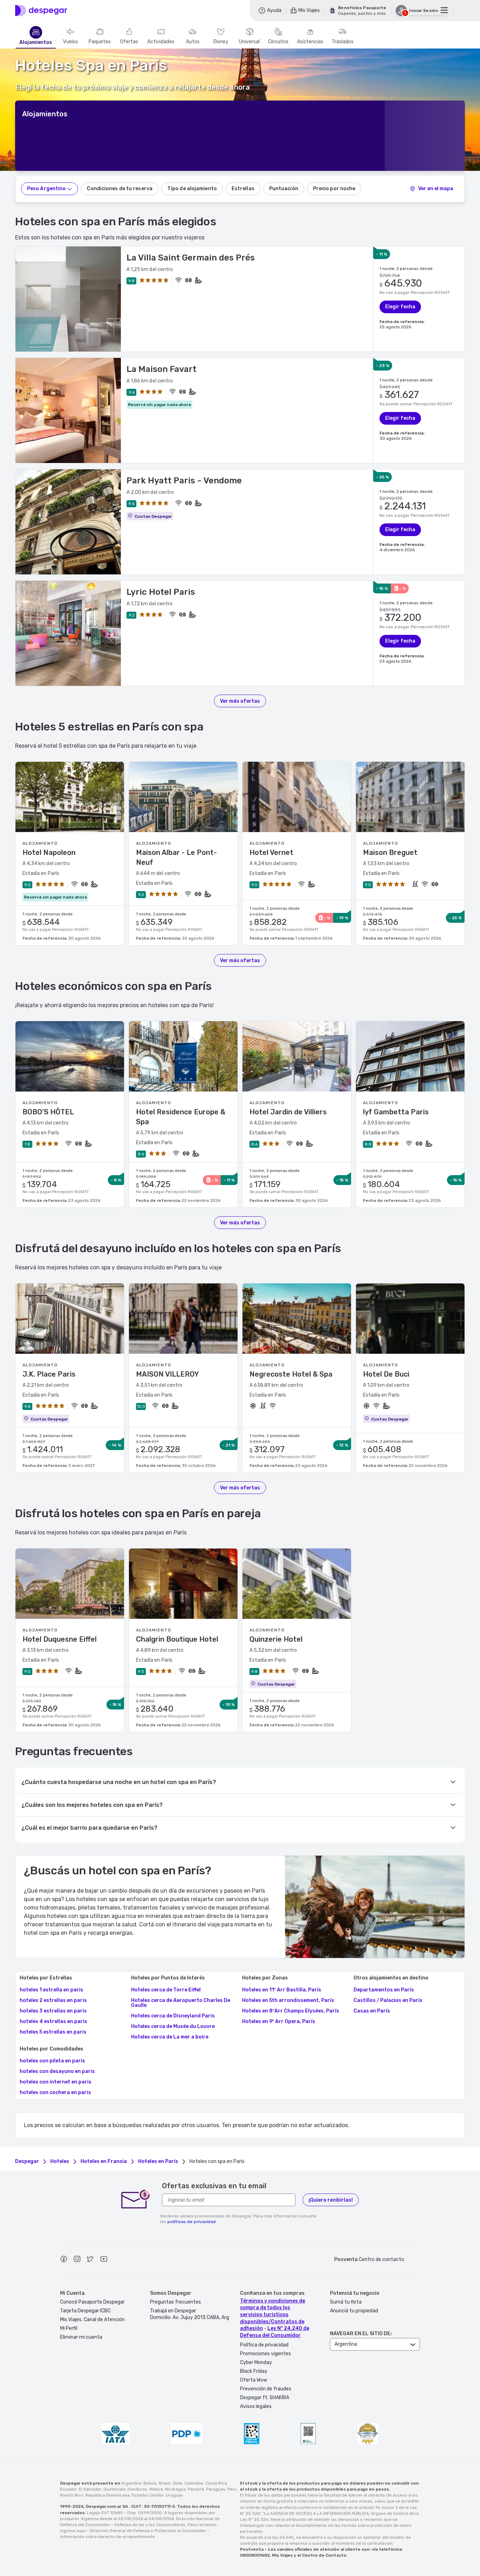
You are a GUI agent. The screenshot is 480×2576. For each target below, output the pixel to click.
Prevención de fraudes (266, 2389)
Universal (249, 42)
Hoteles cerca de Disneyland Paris (173, 2016)
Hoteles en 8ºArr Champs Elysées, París (291, 2011)
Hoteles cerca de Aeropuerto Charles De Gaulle (181, 2003)
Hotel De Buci (386, 1374)
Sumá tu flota (346, 2302)
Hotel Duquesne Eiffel (60, 1639)
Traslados (343, 42)
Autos (193, 42)
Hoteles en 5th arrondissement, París (288, 2001)
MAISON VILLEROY (167, 1374)
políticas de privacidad (192, 2222)
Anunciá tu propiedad (354, 2311)
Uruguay (174, 2495)
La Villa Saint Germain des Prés (191, 258)
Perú (232, 2489)
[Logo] (41, 11)
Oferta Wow (254, 2380)
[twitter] (90, 2260)
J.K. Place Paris (49, 1374)
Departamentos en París (384, 1990)
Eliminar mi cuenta (81, 2337)
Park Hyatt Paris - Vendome (184, 481)
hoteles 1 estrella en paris (51, 1990)
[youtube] (104, 2260)
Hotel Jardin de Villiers (288, 1112)
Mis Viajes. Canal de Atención (92, 2320)
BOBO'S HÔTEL (48, 1112)
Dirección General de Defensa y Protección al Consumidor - (150, 2531)
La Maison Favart (161, 369)
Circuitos (278, 42)
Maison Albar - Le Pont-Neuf (176, 857)
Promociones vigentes (265, 2354)
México (156, 2489)
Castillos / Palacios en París (388, 2001)
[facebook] (64, 2260)
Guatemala (114, 2489)
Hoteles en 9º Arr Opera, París (279, 2022)
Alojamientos (36, 43)
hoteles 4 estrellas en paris (53, 2022)
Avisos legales (256, 2406)
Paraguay (216, 2489)
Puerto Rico (72, 2495)
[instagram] (77, 2260)
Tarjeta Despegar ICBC (85, 2311)
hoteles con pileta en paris (52, 2061)
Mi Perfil (69, 2328)
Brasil (165, 2483)
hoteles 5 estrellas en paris (53, 2032)
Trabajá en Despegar (173, 2311)
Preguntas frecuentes (176, 2302)
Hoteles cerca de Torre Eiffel (166, 1990)
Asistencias (310, 42)
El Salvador (90, 2489)
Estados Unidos (148, 2495)
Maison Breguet (390, 852)
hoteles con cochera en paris (55, 2093)
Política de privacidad (264, 2345)
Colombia (194, 2483)
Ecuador (68, 2489)
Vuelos (70, 42)
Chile (177, 2483)
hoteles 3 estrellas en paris (53, 2011)
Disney (221, 42)
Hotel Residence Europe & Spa (181, 1117)
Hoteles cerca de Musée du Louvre (173, 2027)
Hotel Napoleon (49, 852)
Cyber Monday (256, 2362)
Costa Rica (216, 2483)
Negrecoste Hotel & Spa (291, 1374)
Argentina (131, 2483)
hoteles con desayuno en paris (57, 2072)
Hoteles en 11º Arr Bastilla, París (282, 1990)
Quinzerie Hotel (276, 1639)
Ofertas (129, 42)
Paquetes (100, 42)
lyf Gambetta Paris (396, 1112)
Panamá (196, 2489)
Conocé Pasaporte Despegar (92, 2302)
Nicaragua (176, 2489)
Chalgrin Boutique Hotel (177, 1639)
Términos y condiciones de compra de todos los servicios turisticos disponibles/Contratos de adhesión (273, 2315)
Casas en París (372, 2011)
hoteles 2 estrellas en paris (53, 2001)
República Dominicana (108, 2495)
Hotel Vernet (271, 852)
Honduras (137, 2489)
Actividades (161, 42)
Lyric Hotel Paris (161, 592)
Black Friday (254, 2371)
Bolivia (150, 2483)
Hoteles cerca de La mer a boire (170, 2037)
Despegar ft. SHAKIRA (265, 2398)
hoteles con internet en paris (56, 2082)
